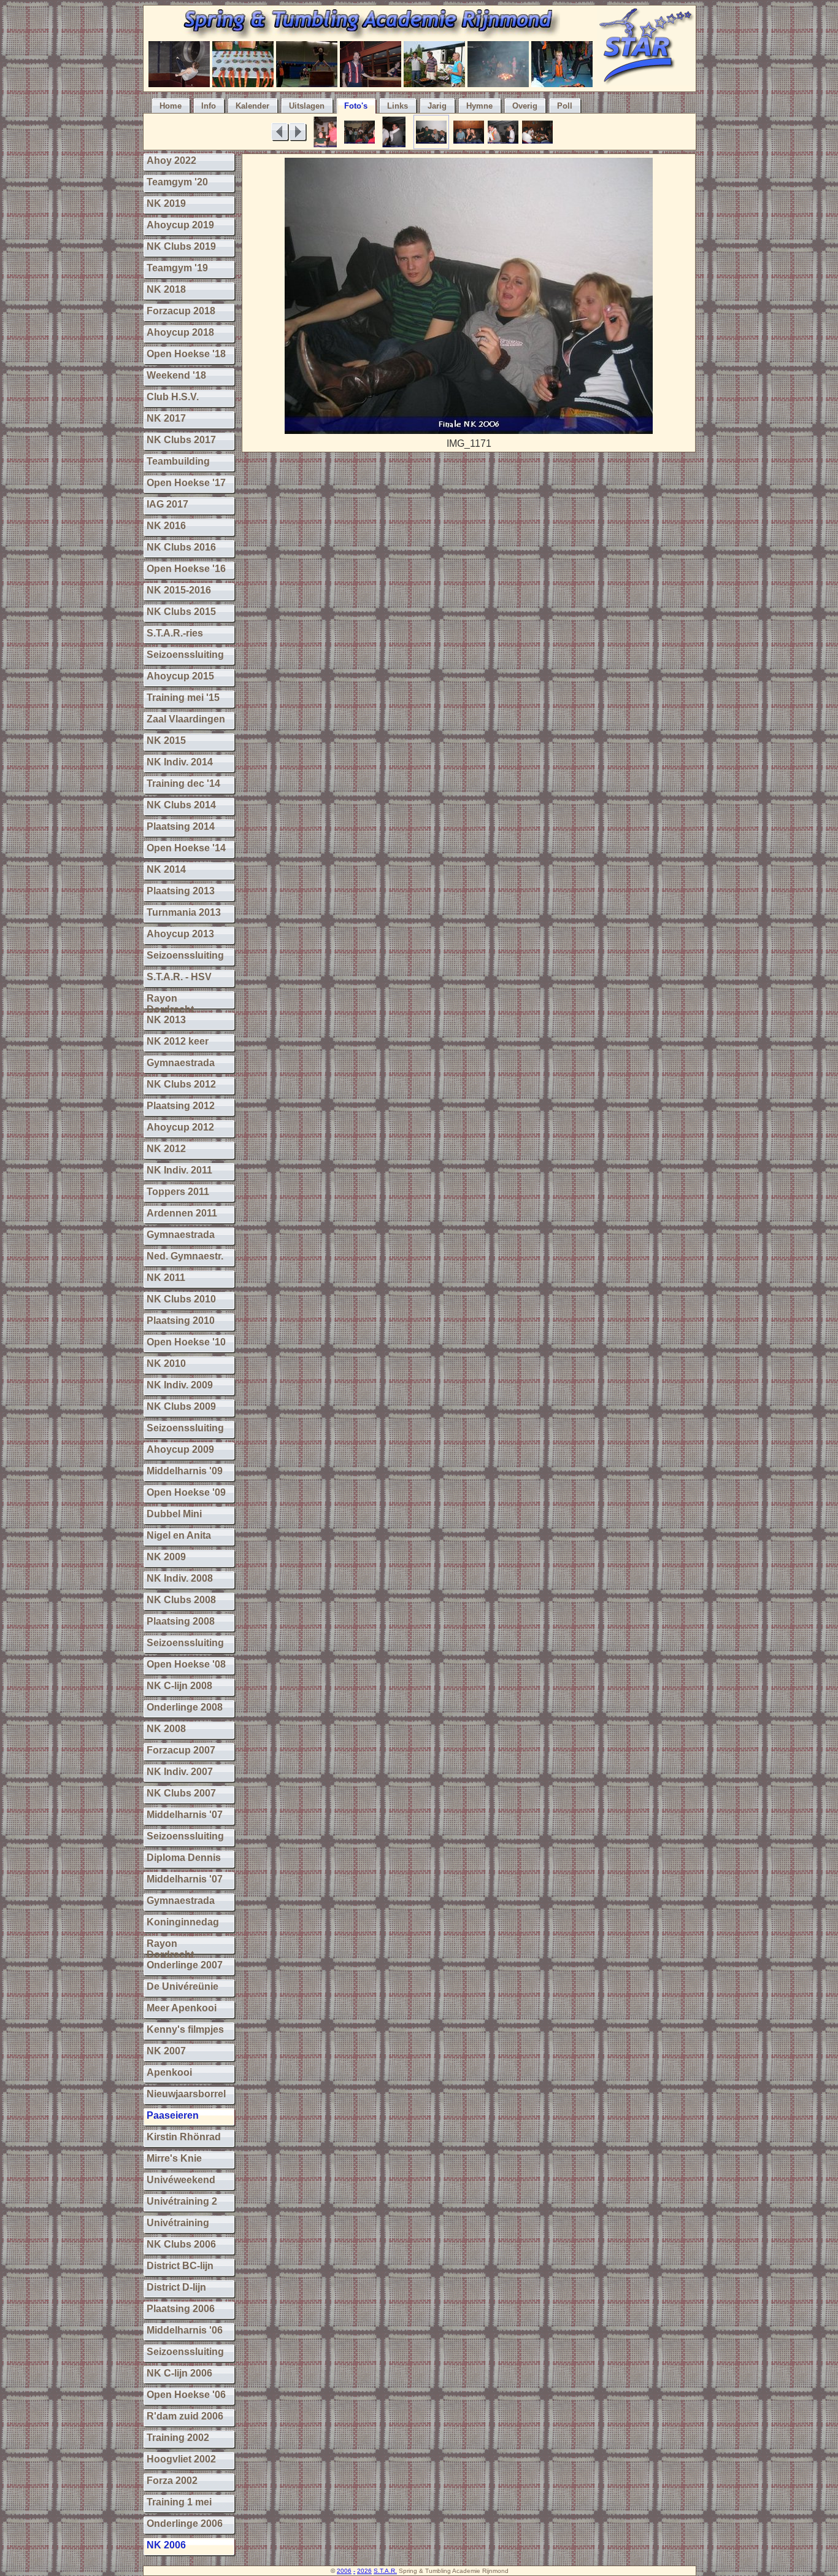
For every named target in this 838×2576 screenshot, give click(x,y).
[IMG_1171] (469, 431)
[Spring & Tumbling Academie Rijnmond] (370, 35)
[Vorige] (280, 132)
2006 (344, 2571)
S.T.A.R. (385, 2571)
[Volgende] (298, 132)
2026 (364, 2571)
